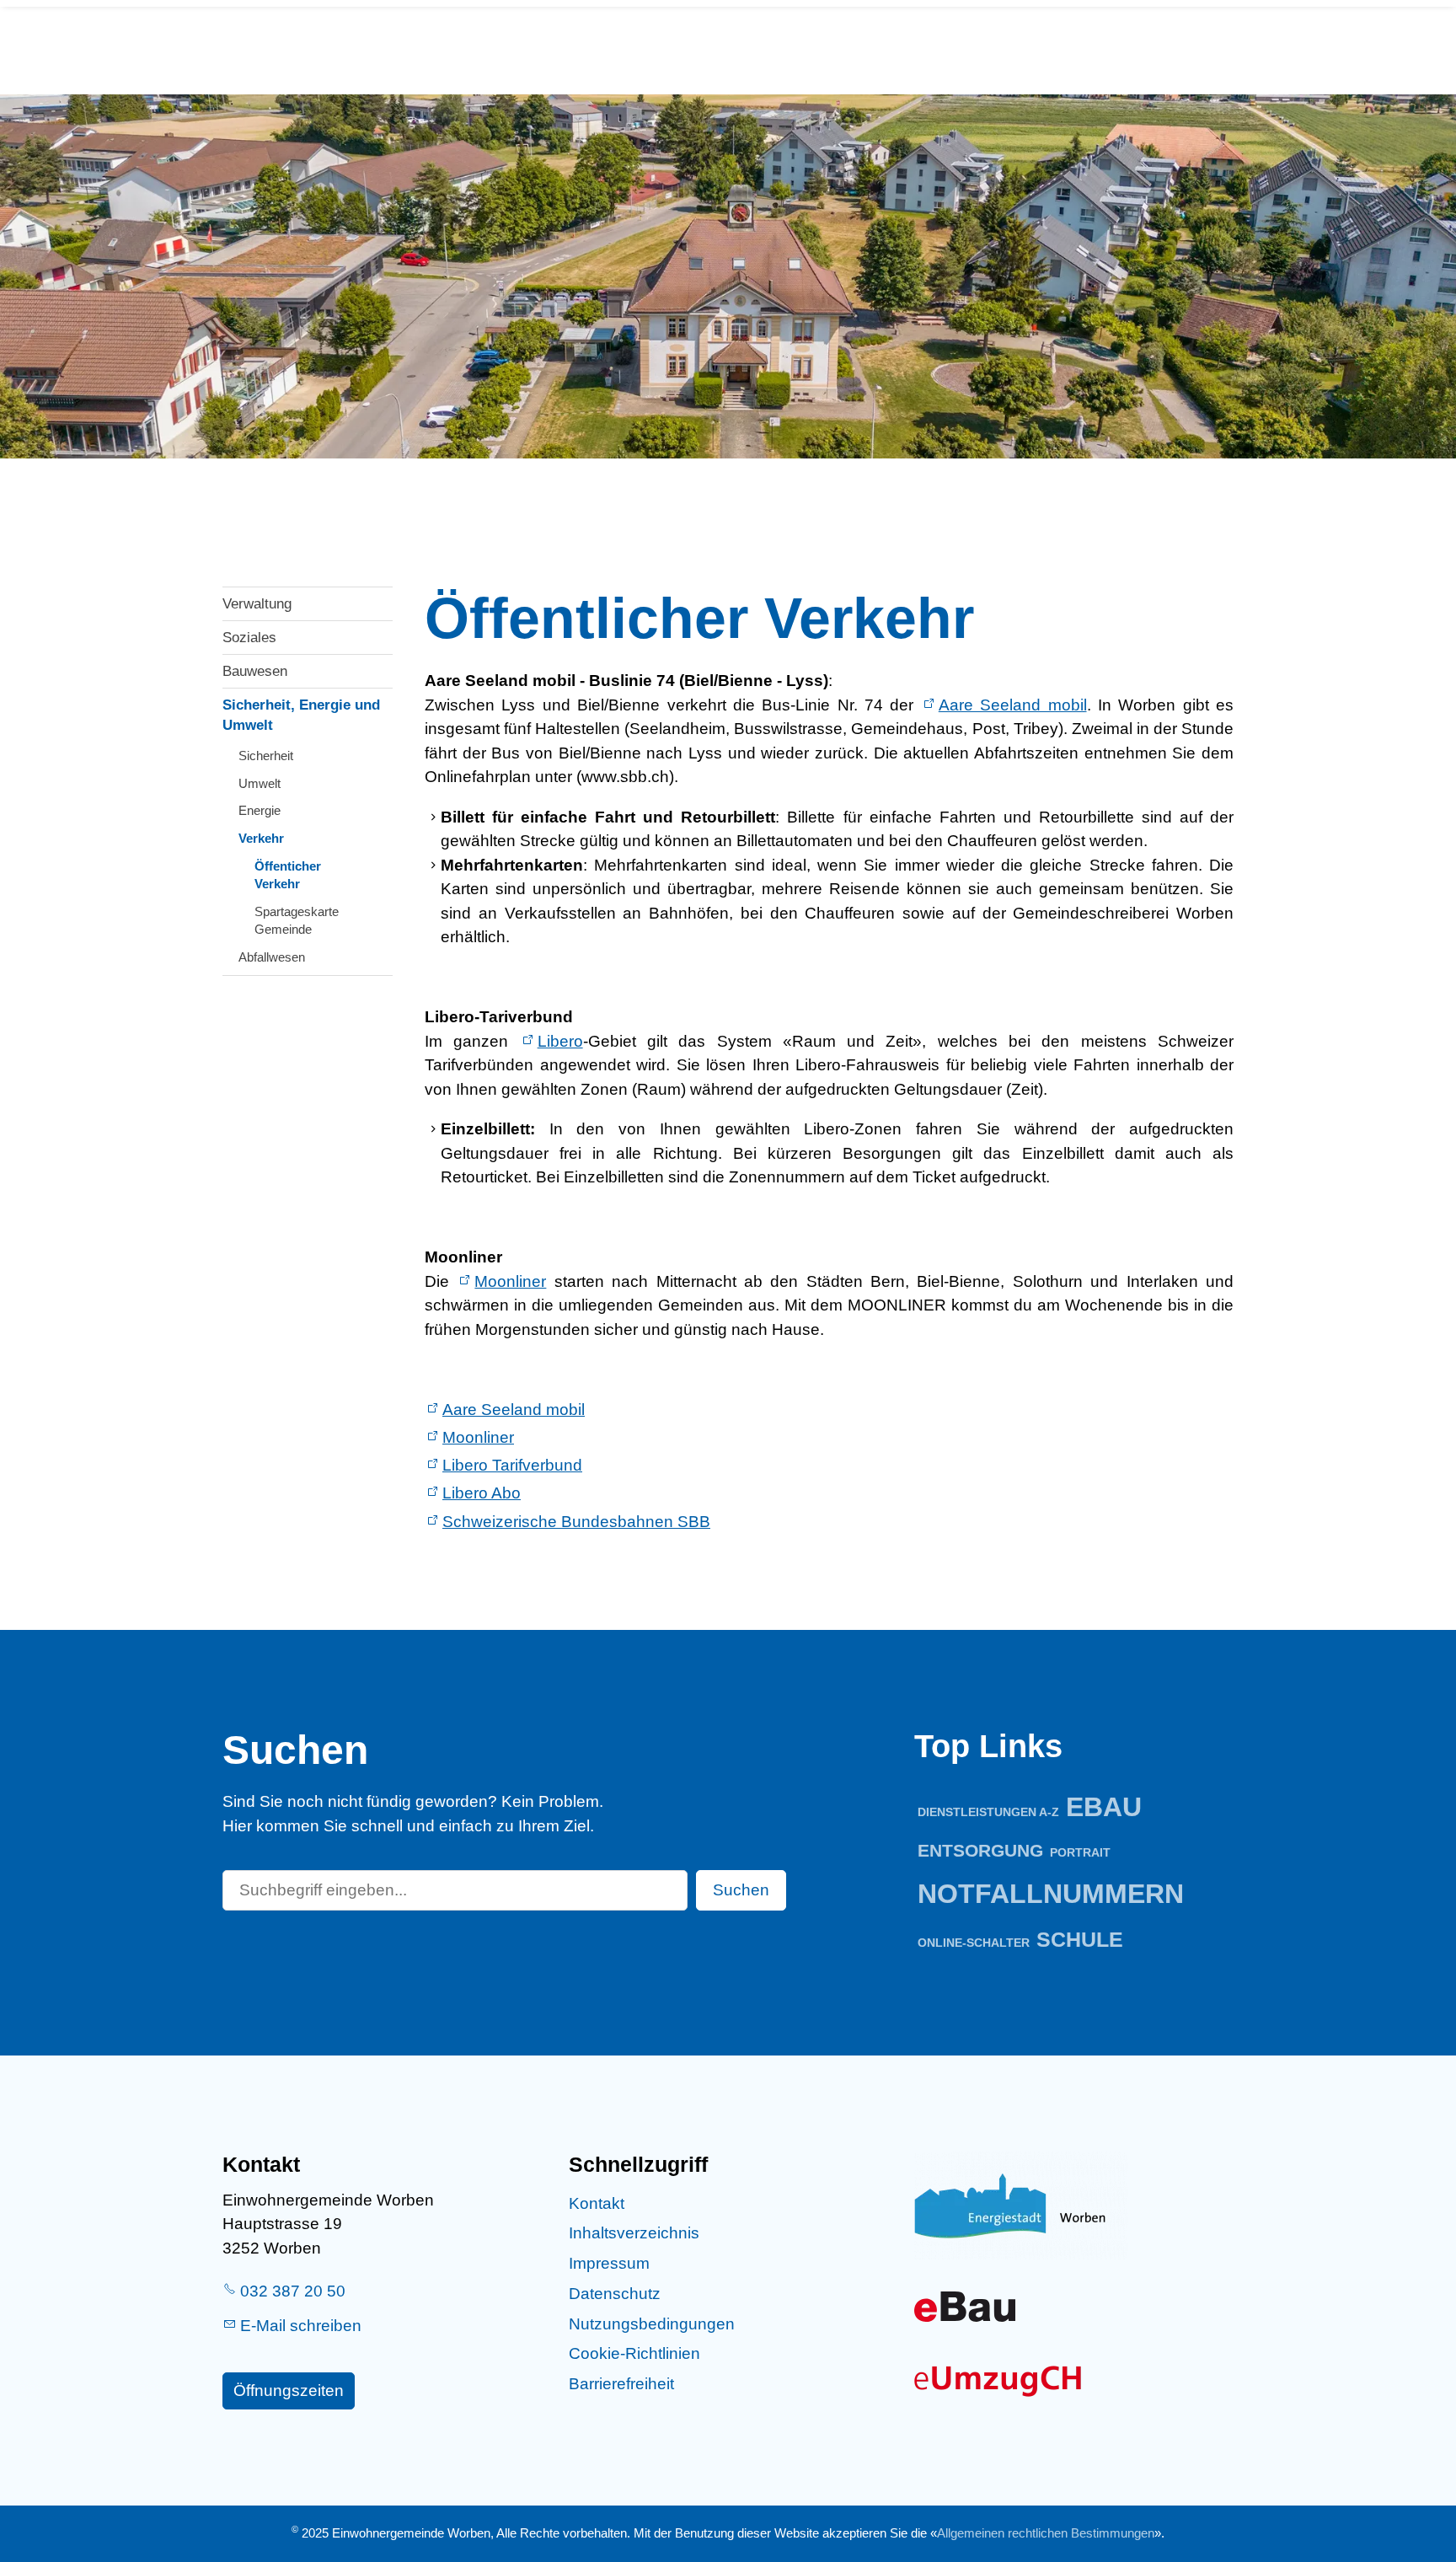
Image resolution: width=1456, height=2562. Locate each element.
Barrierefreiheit (621, 2384)
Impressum (609, 2263)
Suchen (741, 1890)
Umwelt (260, 783)
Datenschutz (615, 2294)
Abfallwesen (272, 957)
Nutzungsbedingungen (652, 2324)
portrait (1080, 1852)
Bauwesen (255, 671)
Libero (560, 1041)
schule (1080, 1940)
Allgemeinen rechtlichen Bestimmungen (1046, 2533)
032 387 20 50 (293, 2291)
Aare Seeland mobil (1013, 705)
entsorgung (980, 1850)
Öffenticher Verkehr (288, 875)
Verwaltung (257, 604)
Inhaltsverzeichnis (634, 2233)
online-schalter (974, 1943)
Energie (260, 810)
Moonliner (510, 1281)
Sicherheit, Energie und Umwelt (301, 715)
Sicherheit (266, 756)
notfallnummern (1051, 1894)
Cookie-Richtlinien (634, 2353)
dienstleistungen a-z (988, 1812)
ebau (1104, 1807)
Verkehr (261, 838)
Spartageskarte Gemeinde (297, 920)
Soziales (249, 638)
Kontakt (597, 2203)
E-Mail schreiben (301, 2326)
